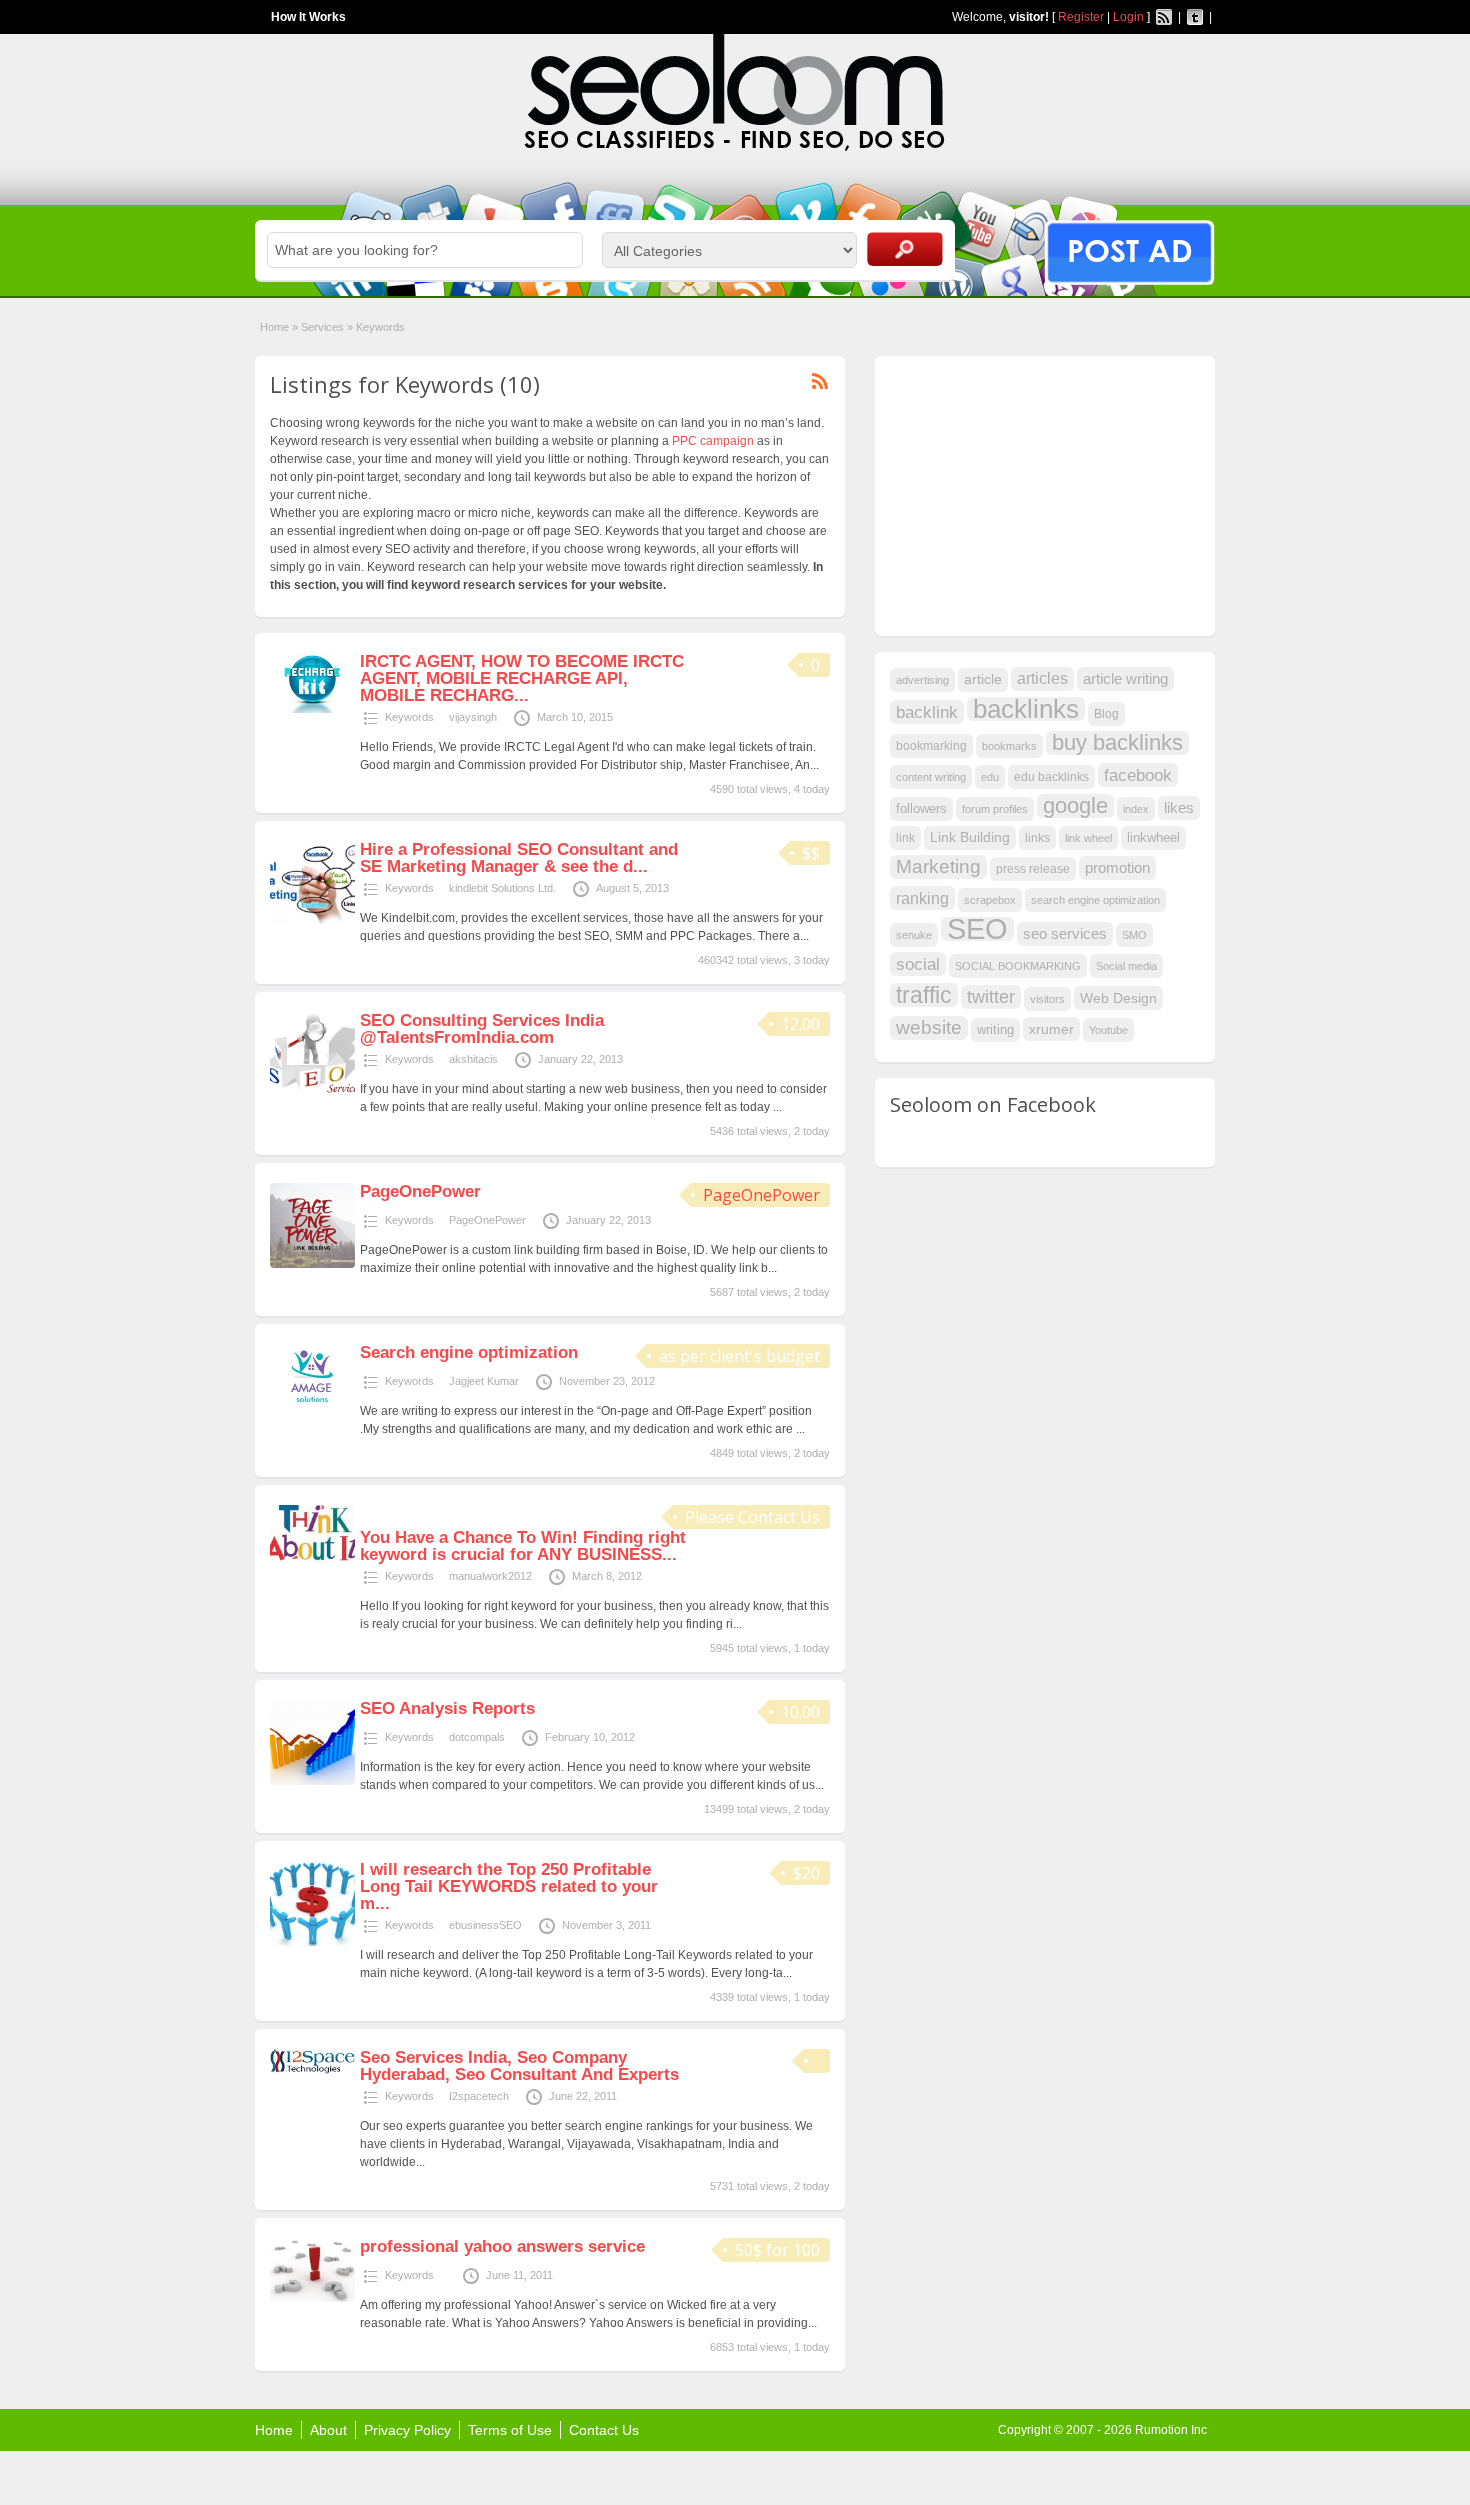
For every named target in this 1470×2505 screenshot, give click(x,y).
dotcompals (477, 1737)
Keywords (409, 717)
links (1037, 838)
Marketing (938, 866)
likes (1179, 808)
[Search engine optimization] (312, 1409)
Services (322, 327)
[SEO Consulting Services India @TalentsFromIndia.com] (312, 1091)
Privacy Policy (407, 2430)
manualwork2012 (490, 1576)
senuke (914, 935)
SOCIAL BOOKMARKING (1018, 966)
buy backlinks (1117, 743)
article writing (1125, 679)
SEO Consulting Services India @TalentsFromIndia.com (482, 1029)
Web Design (1118, 998)
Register (1081, 17)
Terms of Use (510, 2430)
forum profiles (995, 809)
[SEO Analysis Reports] (312, 1781)
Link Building (970, 837)
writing (995, 1029)
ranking (922, 898)
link (905, 838)
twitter (991, 997)
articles (1042, 678)
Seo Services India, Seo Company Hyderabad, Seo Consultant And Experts (519, 2066)
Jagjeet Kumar (484, 1381)
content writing (931, 777)
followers (921, 808)
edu (990, 777)
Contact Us (604, 2430)
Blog (1106, 714)
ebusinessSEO (485, 1925)
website (929, 1027)
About (328, 2430)
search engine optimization (1095, 900)
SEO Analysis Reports (447, 1708)
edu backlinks (1051, 777)
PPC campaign (713, 441)
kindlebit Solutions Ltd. (502, 888)
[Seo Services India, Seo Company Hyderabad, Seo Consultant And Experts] (312, 2070)
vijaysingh (473, 717)
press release (1033, 869)
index (1136, 809)
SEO (977, 929)
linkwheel (1153, 837)
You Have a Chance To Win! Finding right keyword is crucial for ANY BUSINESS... (523, 1546)
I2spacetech (479, 2096)
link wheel (1088, 838)
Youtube (1108, 1030)
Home (274, 327)
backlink (927, 712)
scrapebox (990, 900)
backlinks (1026, 709)
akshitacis (473, 1059)
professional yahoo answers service (502, 2246)
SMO (1134, 935)
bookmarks (1009, 746)
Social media (1126, 966)
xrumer (1051, 1029)
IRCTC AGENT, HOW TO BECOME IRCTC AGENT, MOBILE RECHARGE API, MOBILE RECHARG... (522, 678)
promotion (1117, 868)
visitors (1047, 999)
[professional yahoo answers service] (312, 2298)
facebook (1138, 775)
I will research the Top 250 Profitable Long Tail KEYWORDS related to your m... (509, 1886)
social (918, 964)
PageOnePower (761, 1195)
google (1075, 806)
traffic (924, 995)
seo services (1065, 934)
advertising (922, 680)
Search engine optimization (469, 1352)
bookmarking (931, 746)
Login (1128, 17)
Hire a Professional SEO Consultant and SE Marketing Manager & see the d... (519, 858)
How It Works (308, 17)
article (983, 679)
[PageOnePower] (312, 1264)
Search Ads (905, 249)
